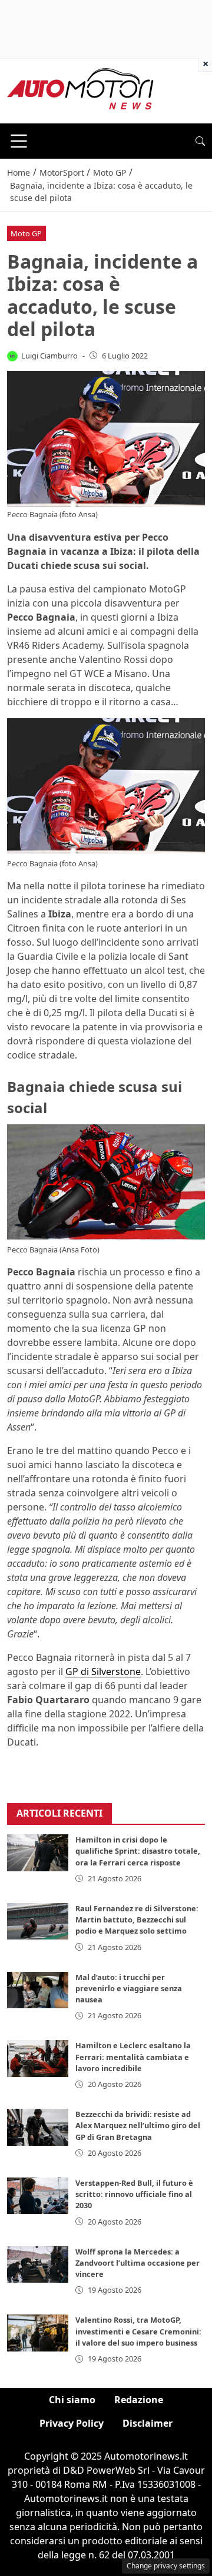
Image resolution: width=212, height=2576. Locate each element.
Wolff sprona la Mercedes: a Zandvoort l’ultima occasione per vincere (138, 2263)
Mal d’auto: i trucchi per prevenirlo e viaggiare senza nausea (129, 1988)
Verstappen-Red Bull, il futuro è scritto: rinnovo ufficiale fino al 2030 (134, 2194)
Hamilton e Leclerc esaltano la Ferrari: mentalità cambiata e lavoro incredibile (133, 2056)
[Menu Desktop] (19, 141)
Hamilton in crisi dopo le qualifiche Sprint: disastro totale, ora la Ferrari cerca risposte (138, 1851)
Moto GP (26, 233)
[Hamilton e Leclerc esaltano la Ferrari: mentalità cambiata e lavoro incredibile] (38, 2058)
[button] (200, 141)
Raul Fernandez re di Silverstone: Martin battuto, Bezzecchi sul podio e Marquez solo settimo (137, 1920)
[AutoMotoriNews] (81, 90)
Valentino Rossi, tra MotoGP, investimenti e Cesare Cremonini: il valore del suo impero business (138, 2331)
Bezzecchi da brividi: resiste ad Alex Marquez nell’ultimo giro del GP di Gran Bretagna (138, 2125)
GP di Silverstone (103, 1671)
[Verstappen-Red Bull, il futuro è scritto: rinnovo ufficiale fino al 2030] (38, 2196)
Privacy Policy (72, 2423)
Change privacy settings (166, 2566)
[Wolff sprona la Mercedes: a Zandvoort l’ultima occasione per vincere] (38, 2265)
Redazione (139, 2400)
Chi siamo (72, 2400)
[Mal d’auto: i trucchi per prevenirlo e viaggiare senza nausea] (38, 1990)
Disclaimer (148, 2423)
